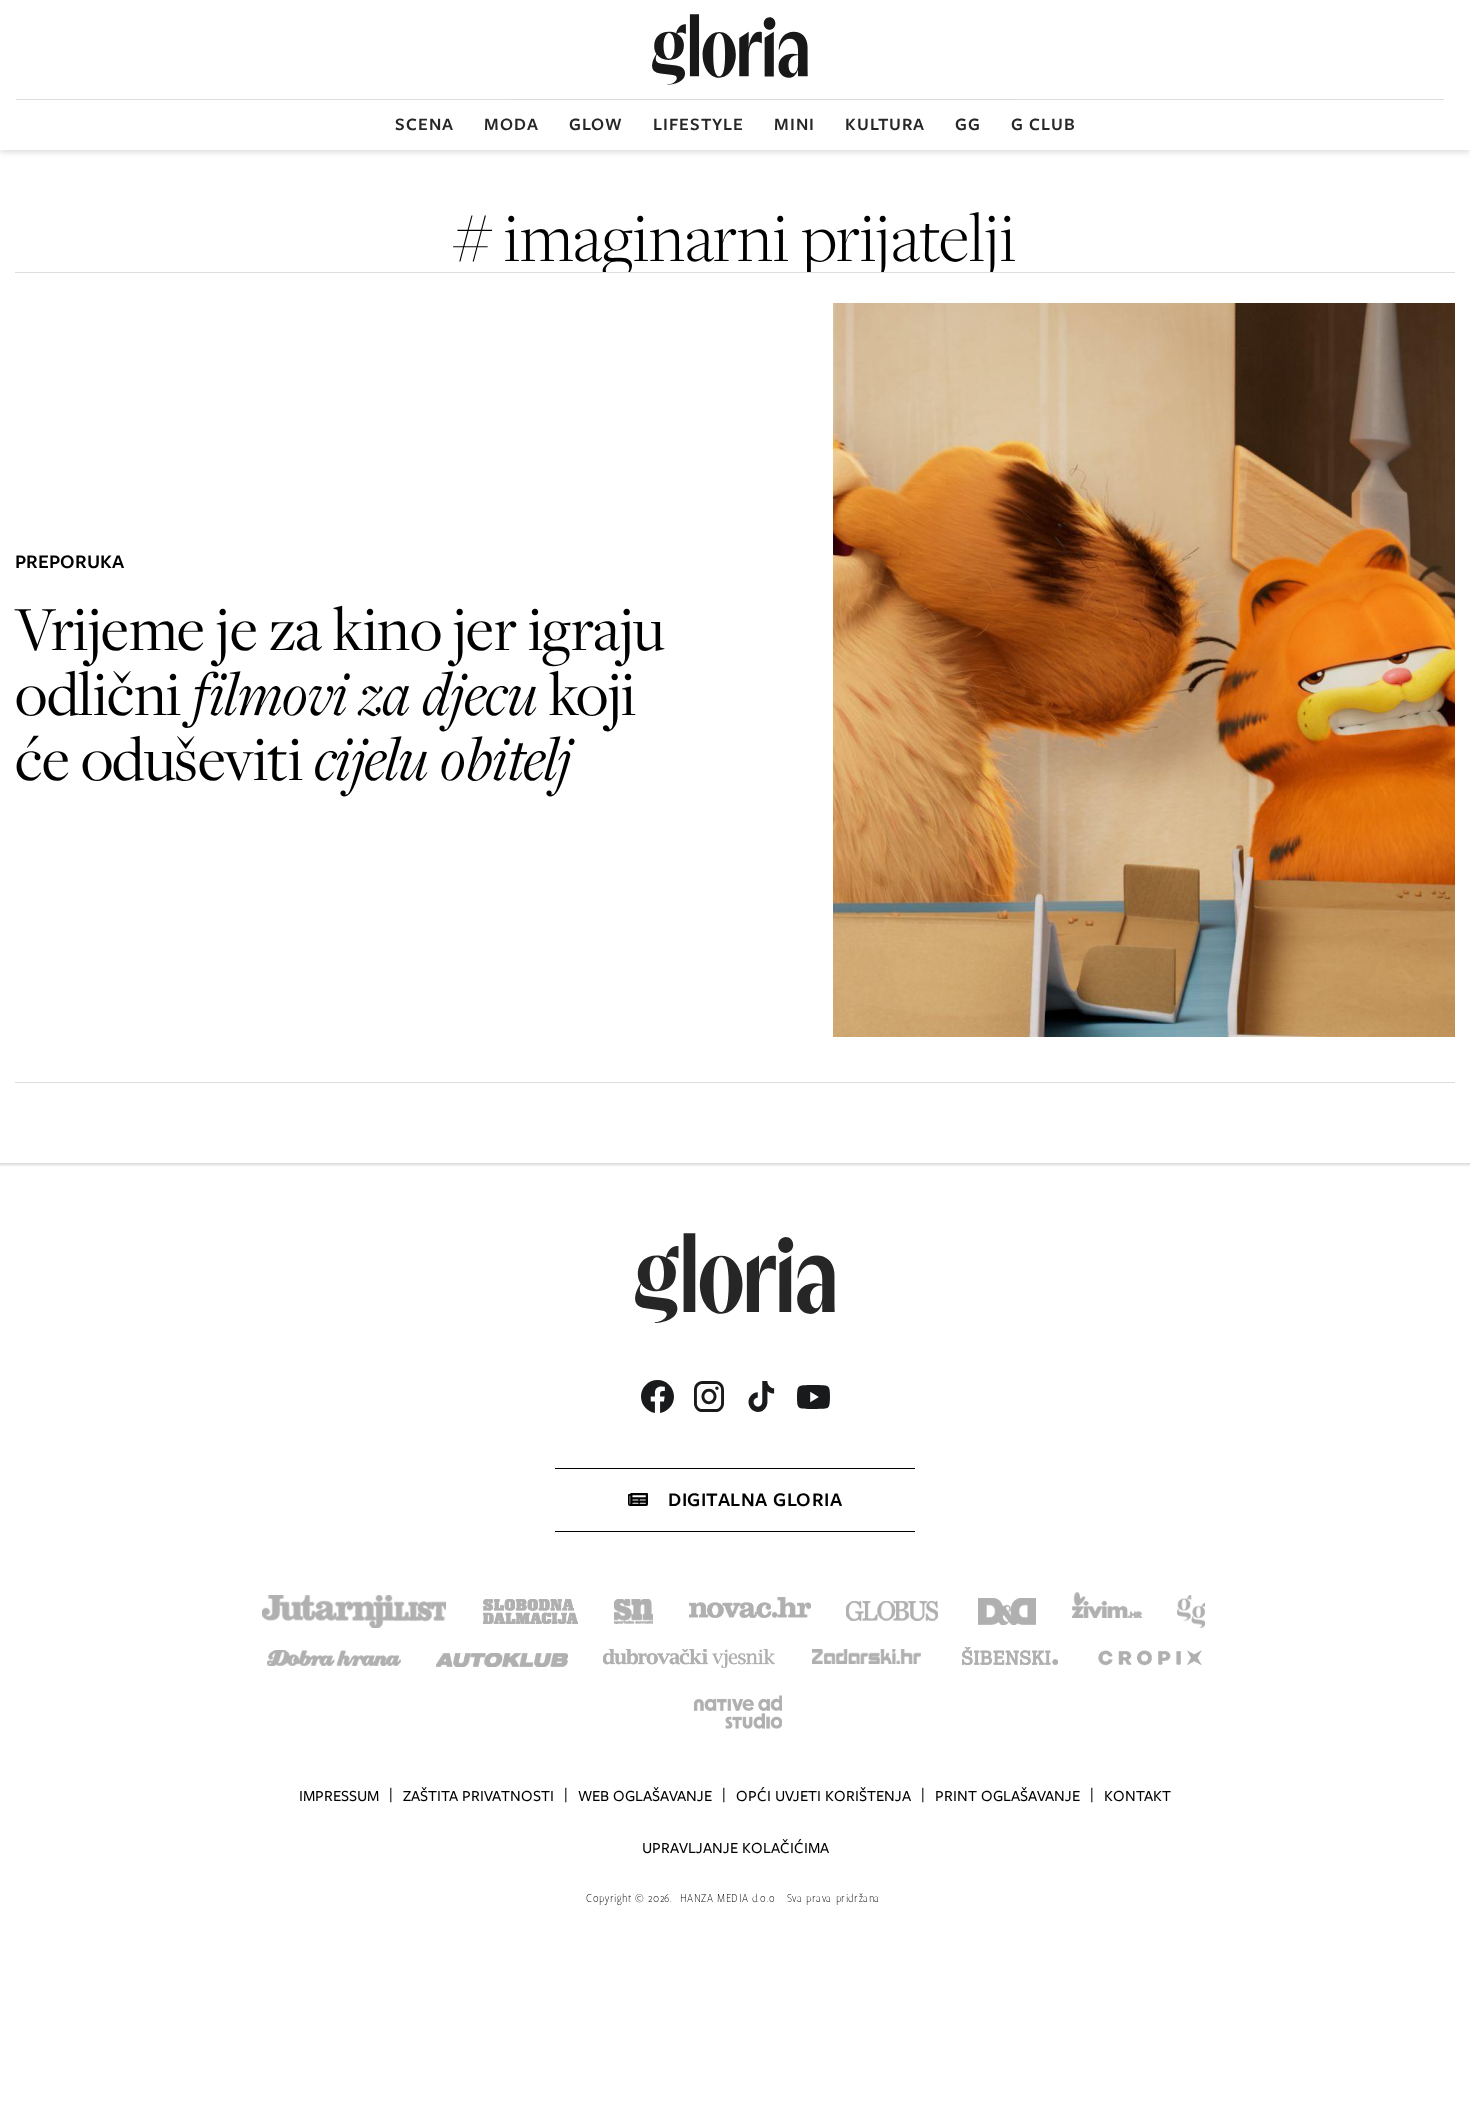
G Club (1043, 124)
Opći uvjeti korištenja (823, 1796)
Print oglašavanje (1007, 1796)
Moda (511, 124)
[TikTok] (761, 1396)
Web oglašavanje (645, 1796)
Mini (794, 124)
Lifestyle (698, 124)
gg (968, 124)
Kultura (885, 124)
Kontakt (1137, 1796)
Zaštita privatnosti (478, 1796)
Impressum (339, 1796)
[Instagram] (709, 1396)
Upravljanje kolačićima (735, 1848)
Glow (596, 124)
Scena (424, 124)
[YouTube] (813, 1397)
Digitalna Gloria (755, 1499)
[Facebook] (657, 1396)
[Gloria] (730, 49)
